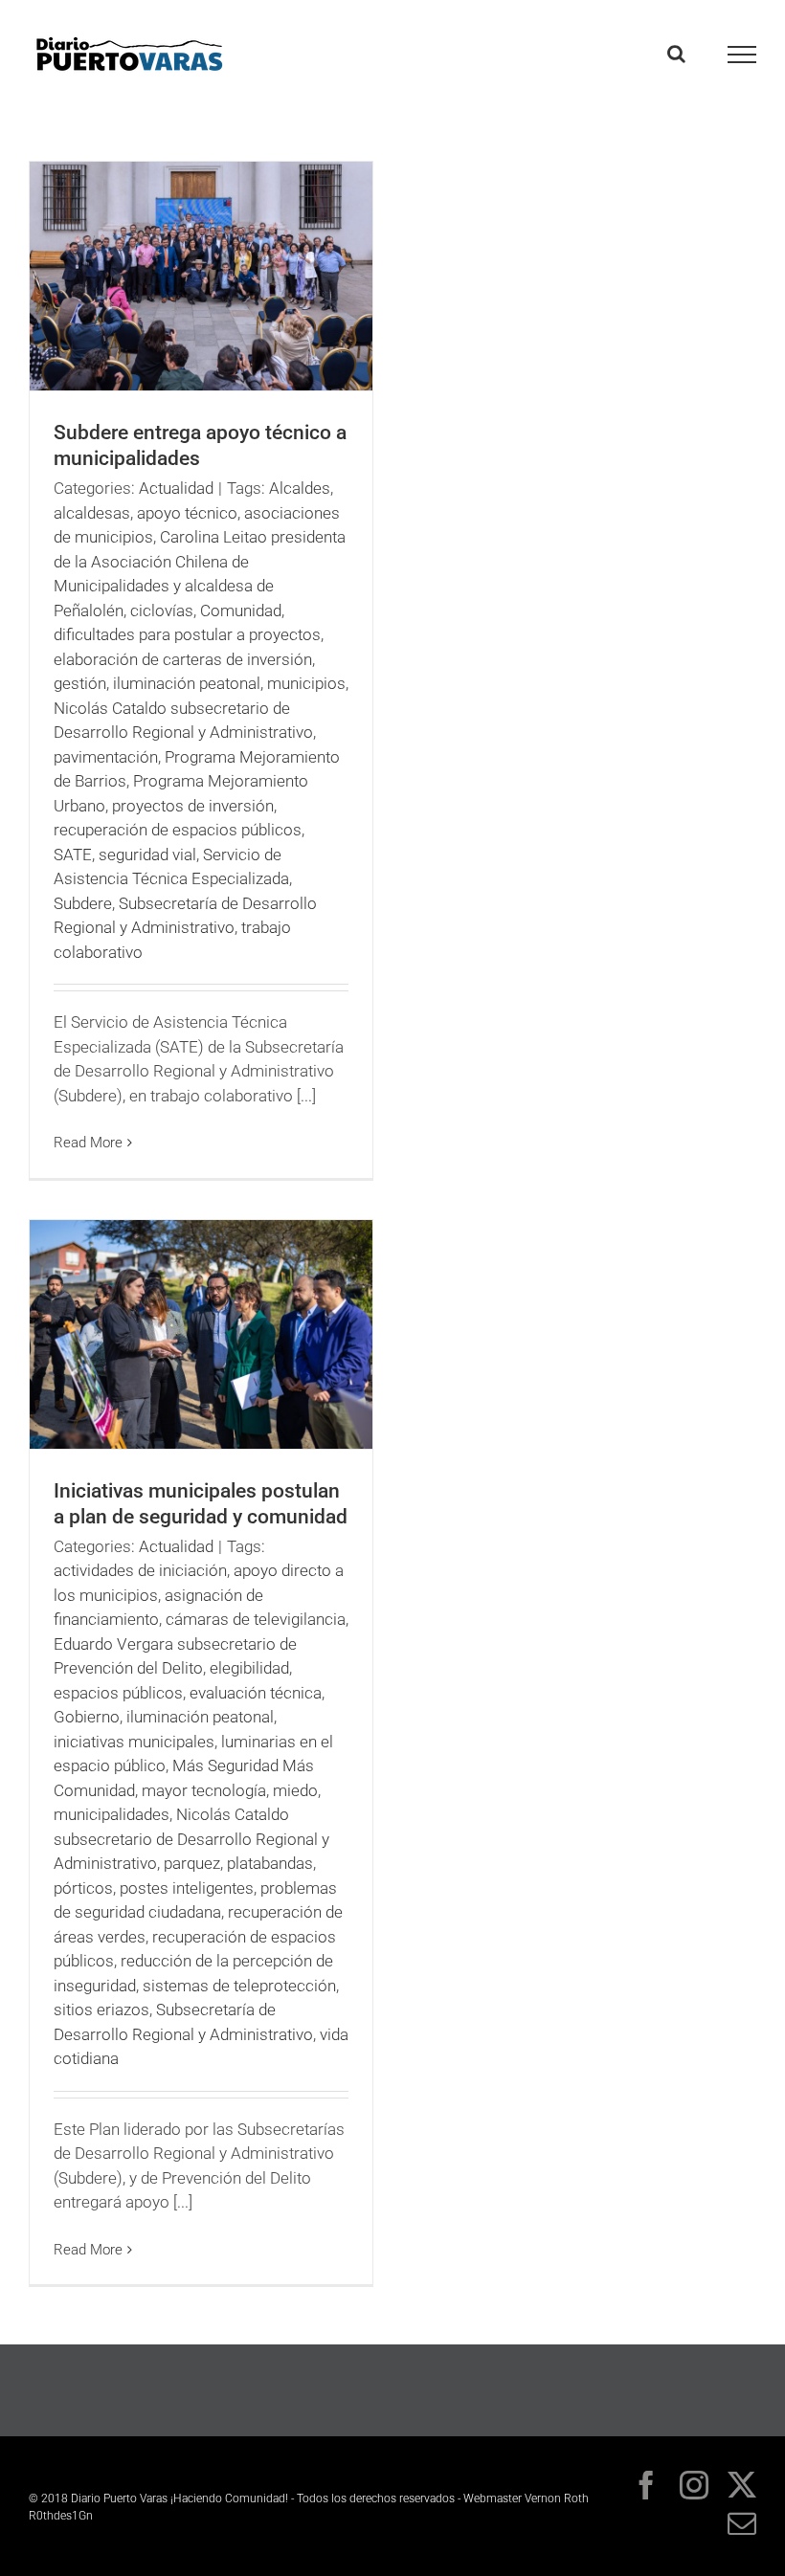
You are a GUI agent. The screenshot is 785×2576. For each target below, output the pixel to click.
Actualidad (176, 488)
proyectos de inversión (193, 806)
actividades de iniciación (140, 1570)
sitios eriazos (101, 2010)
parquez (192, 1863)
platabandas (270, 1863)
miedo (295, 1790)
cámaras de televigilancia (256, 1619)
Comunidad (241, 611)
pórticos (83, 1888)
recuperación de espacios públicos (178, 830)
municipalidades (112, 1814)
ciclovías (162, 611)
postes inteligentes (187, 1888)
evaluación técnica (256, 1693)
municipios (306, 683)
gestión (80, 683)
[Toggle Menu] (742, 55)
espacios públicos (118, 1693)
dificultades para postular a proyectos (187, 634)
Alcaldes (300, 488)
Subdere (83, 903)
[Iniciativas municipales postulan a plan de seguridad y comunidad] (201, 1334)
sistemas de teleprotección (239, 1986)
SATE (73, 855)
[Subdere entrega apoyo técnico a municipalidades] (201, 276)
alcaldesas (92, 513)
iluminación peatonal (187, 683)
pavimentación (106, 757)
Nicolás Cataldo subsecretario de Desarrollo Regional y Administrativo (191, 1839)
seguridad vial (147, 855)
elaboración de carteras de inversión (183, 659)
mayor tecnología (204, 1790)
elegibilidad (249, 1668)
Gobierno (87, 1717)
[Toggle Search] (676, 54)
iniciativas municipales (134, 1742)
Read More (88, 1143)
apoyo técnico (187, 513)
